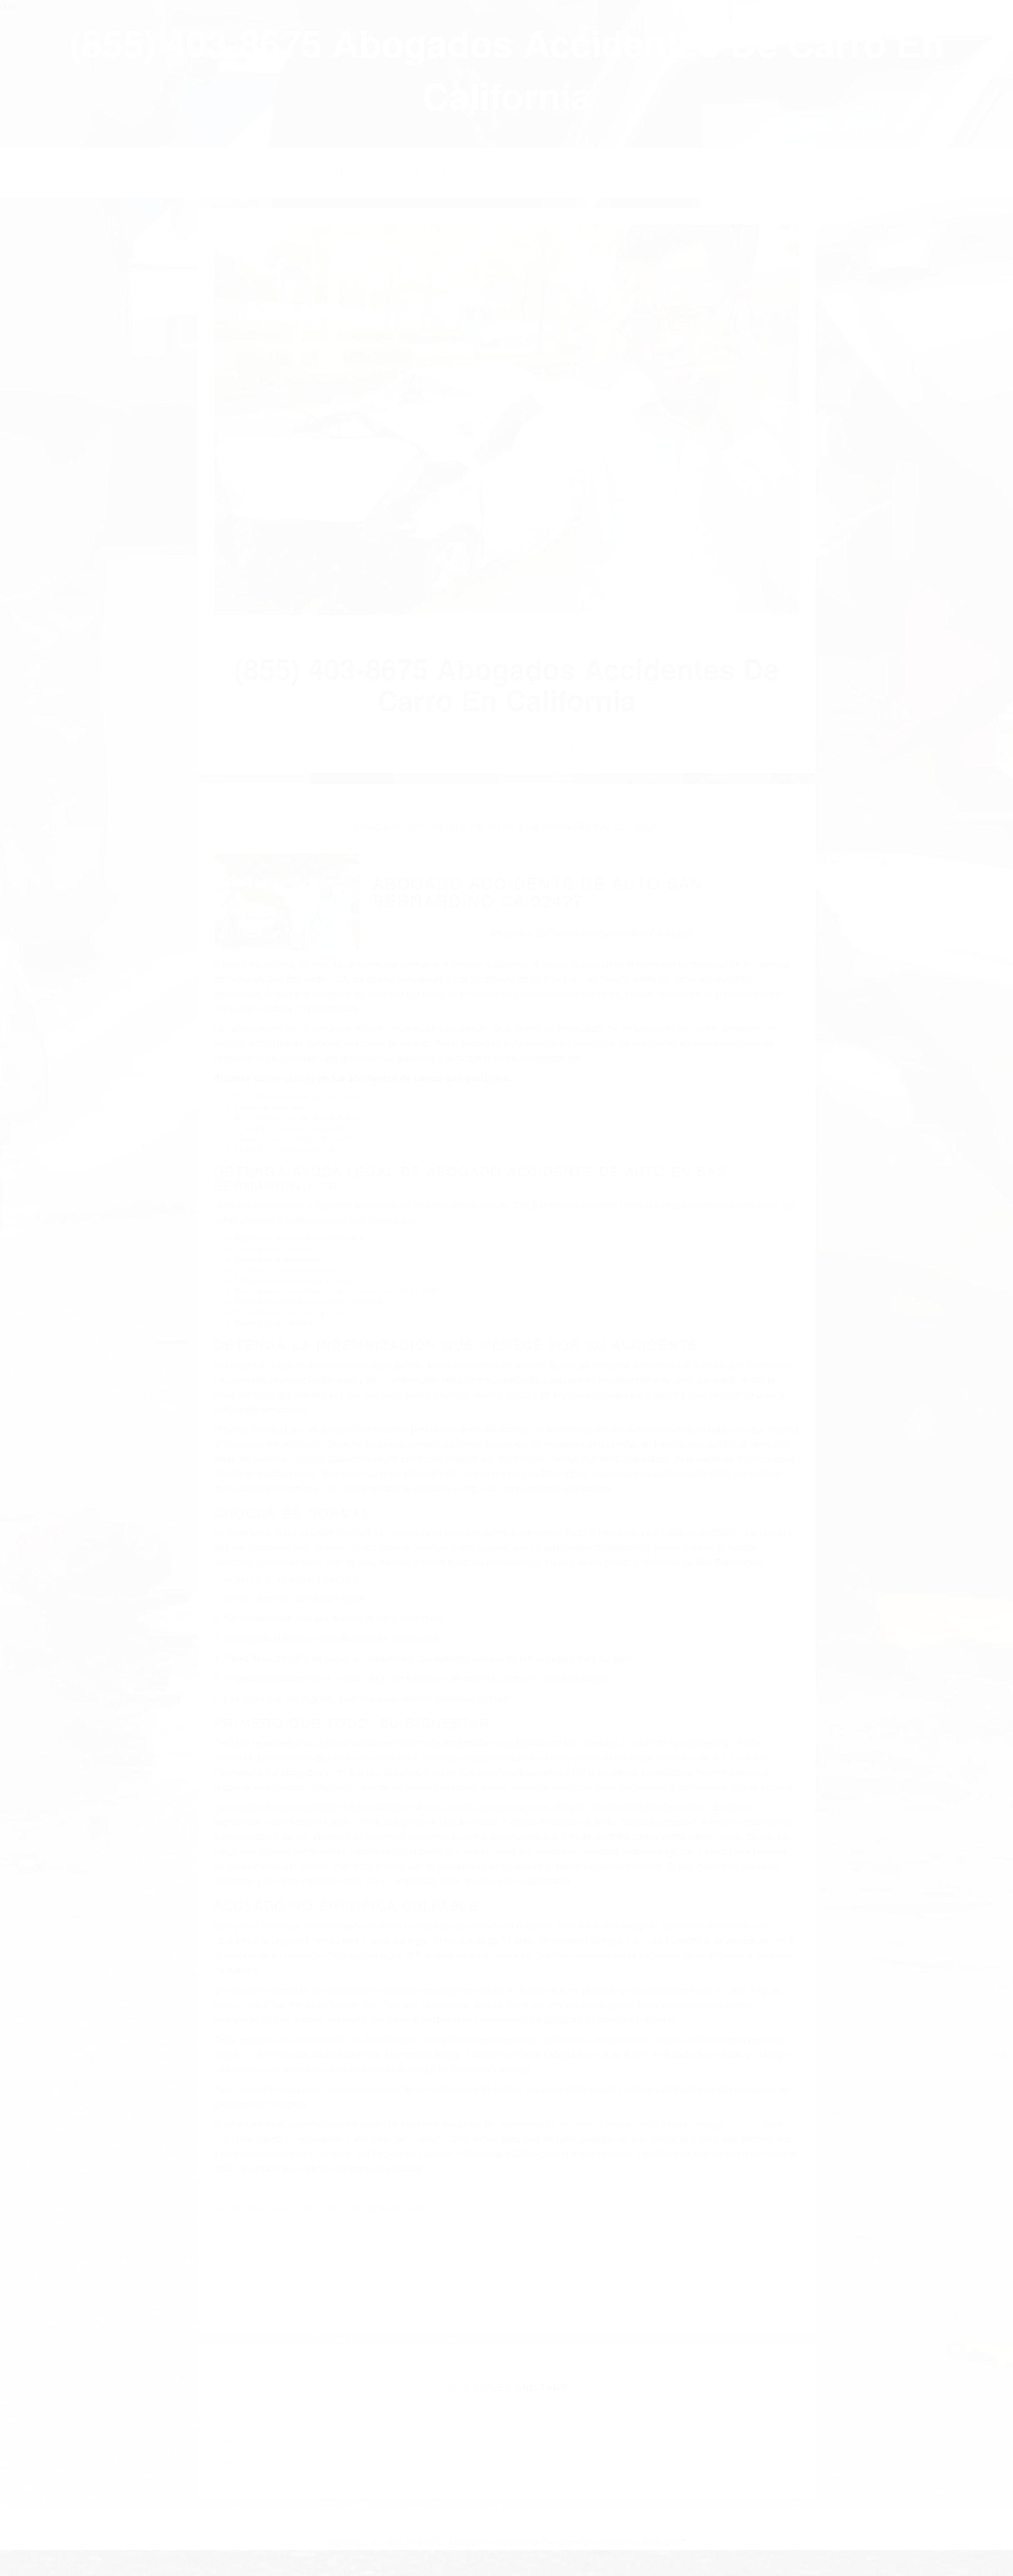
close (9, 5)
